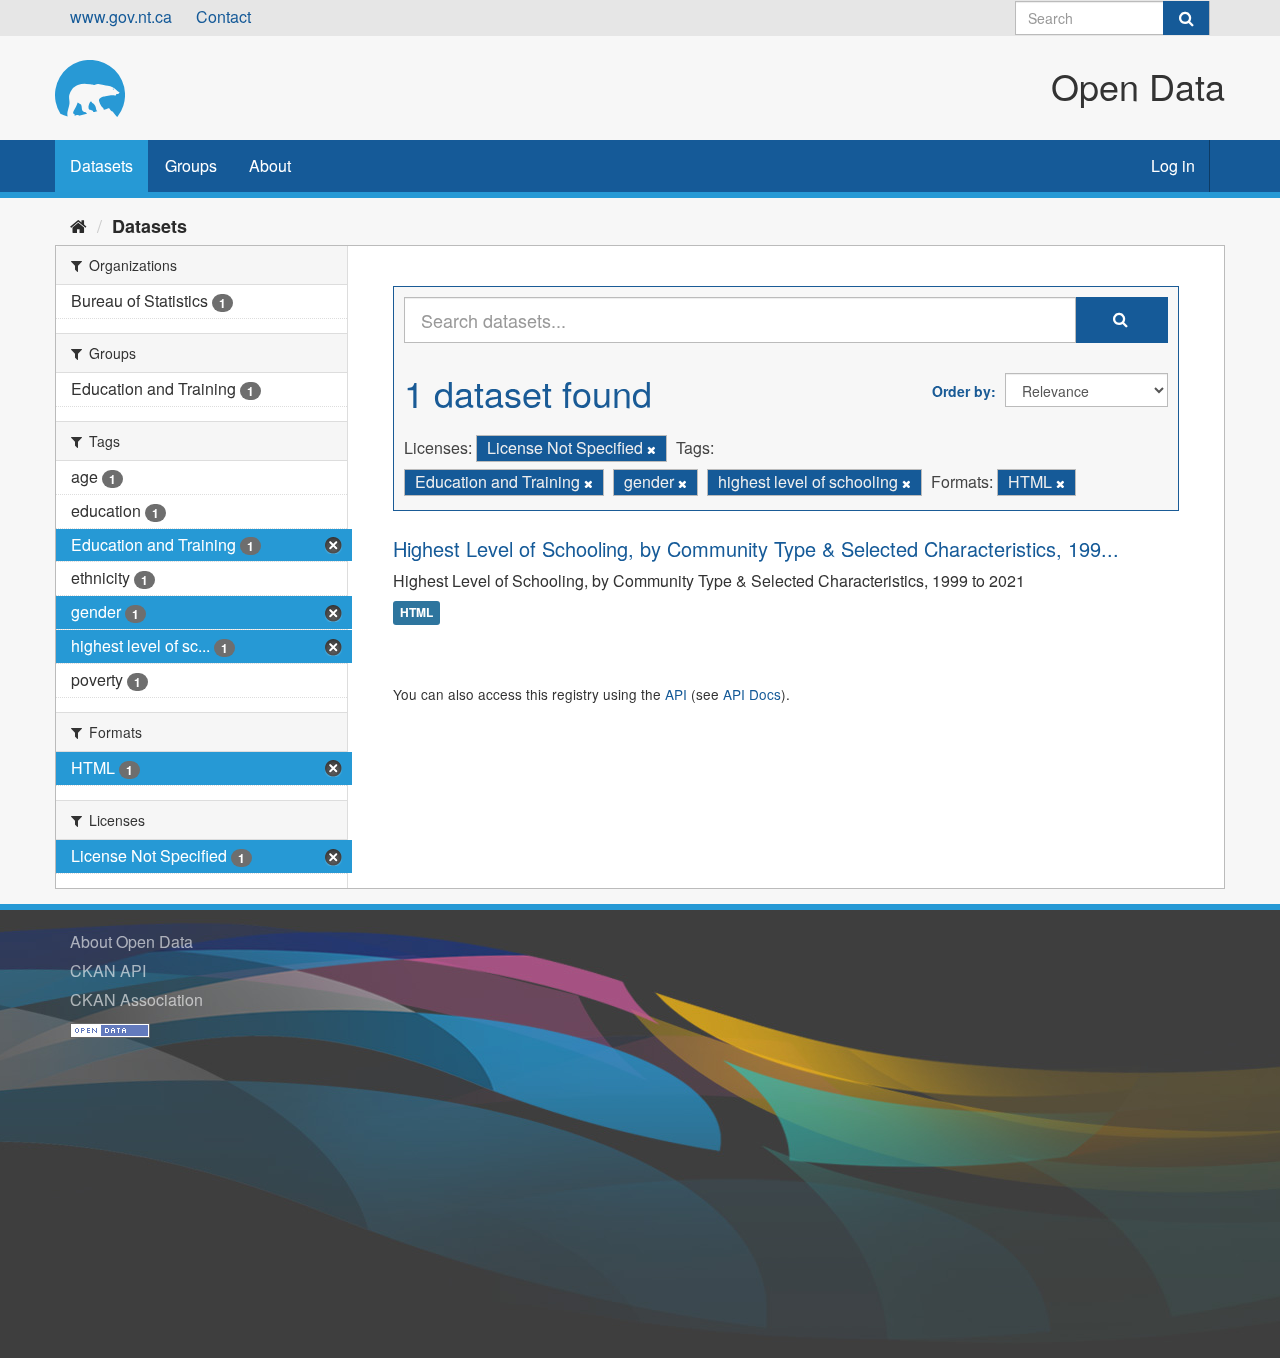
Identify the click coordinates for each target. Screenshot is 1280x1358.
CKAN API (108, 970)
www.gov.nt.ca (121, 16)
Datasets (101, 165)
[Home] (78, 225)
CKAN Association (136, 999)
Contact (223, 16)
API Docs (752, 694)
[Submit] (1186, 18)
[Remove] (651, 449)
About (270, 165)
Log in (1173, 165)
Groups (191, 165)
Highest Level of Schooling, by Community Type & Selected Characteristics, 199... (756, 548)
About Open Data (131, 941)
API (676, 694)
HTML (416, 613)
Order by (961, 391)
